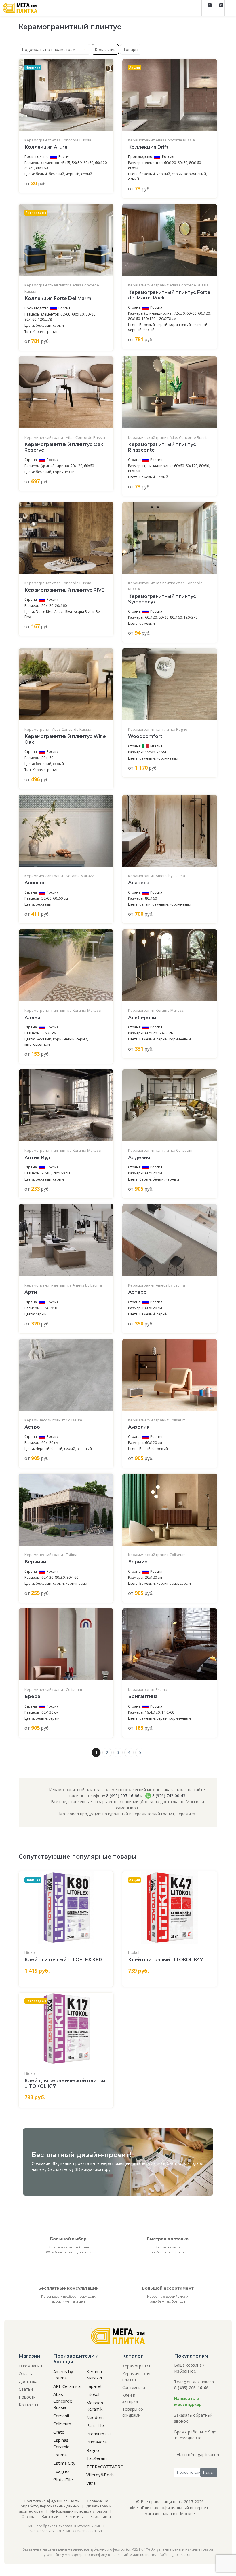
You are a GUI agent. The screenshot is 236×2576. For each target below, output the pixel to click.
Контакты (28, 2405)
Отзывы (28, 2516)
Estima (60, 2455)
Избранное (185, 2371)
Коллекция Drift (148, 147)
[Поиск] (196, 8)
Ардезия (139, 1158)
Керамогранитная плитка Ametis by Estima (63, 1285)
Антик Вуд (37, 1158)
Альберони (142, 1018)
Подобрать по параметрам (49, 49)
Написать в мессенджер (188, 2401)
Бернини (35, 1562)
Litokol (30, 1952)
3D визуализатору (93, 2169)
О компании (30, 2366)
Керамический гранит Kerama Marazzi (60, 876)
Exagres (61, 2471)
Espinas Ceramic (61, 2443)
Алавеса (139, 883)
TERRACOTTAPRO (105, 2467)
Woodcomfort (145, 736)
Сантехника (134, 2387)
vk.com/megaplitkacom (199, 2455)
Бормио (138, 1562)
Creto (59, 2432)
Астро (32, 1427)
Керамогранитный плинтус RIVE (64, 590)
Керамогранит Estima (148, 1689)
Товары (131, 49)
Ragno (93, 2450)
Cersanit (61, 2416)
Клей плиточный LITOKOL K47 (165, 1960)
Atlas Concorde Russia (63, 2401)
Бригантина (143, 1696)
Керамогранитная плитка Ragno (158, 729)
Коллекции (105, 49)
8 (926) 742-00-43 (168, 1796)
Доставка (28, 2381)
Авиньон (35, 883)
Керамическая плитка (136, 2377)
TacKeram (97, 2458)
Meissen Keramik (95, 2406)
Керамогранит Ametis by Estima (157, 876)
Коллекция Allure (46, 147)
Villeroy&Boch (100, 2475)
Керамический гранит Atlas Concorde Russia (168, 285)
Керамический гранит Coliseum (53, 1420)
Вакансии (50, 2516)
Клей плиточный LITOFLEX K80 (63, 1960)
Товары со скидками (133, 2412)
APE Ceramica (67, 2386)
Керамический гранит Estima (51, 1555)
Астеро (137, 1292)
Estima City (64, 2463)
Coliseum (62, 2424)
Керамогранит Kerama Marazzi (156, 1010)
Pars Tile (95, 2425)
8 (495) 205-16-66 (123, 1796)
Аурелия (139, 1427)
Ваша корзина (188, 2365)
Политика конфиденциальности (52, 2501)
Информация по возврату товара (79, 2511)
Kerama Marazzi (94, 2375)
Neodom (95, 2417)
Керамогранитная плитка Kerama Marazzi (63, 1010)
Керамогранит (136, 2366)
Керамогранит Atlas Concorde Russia (58, 140)
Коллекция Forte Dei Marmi (58, 298)
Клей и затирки (130, 2398)
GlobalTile (63, 2479)
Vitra (91, 2483)
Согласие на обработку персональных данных (64, 2504)
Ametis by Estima (63, 2375)
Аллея (32, 1018)
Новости (27, 2397)
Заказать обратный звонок (193, 2418)
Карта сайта (101, 2516)
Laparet (94, 2386)
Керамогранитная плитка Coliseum (160, 1150)
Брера (32, 1696)
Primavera (97, 2442)
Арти (31, 1292)
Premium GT (99, 2434)
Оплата (26, 2374)
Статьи (26, 2389)
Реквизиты (75, 2516)
